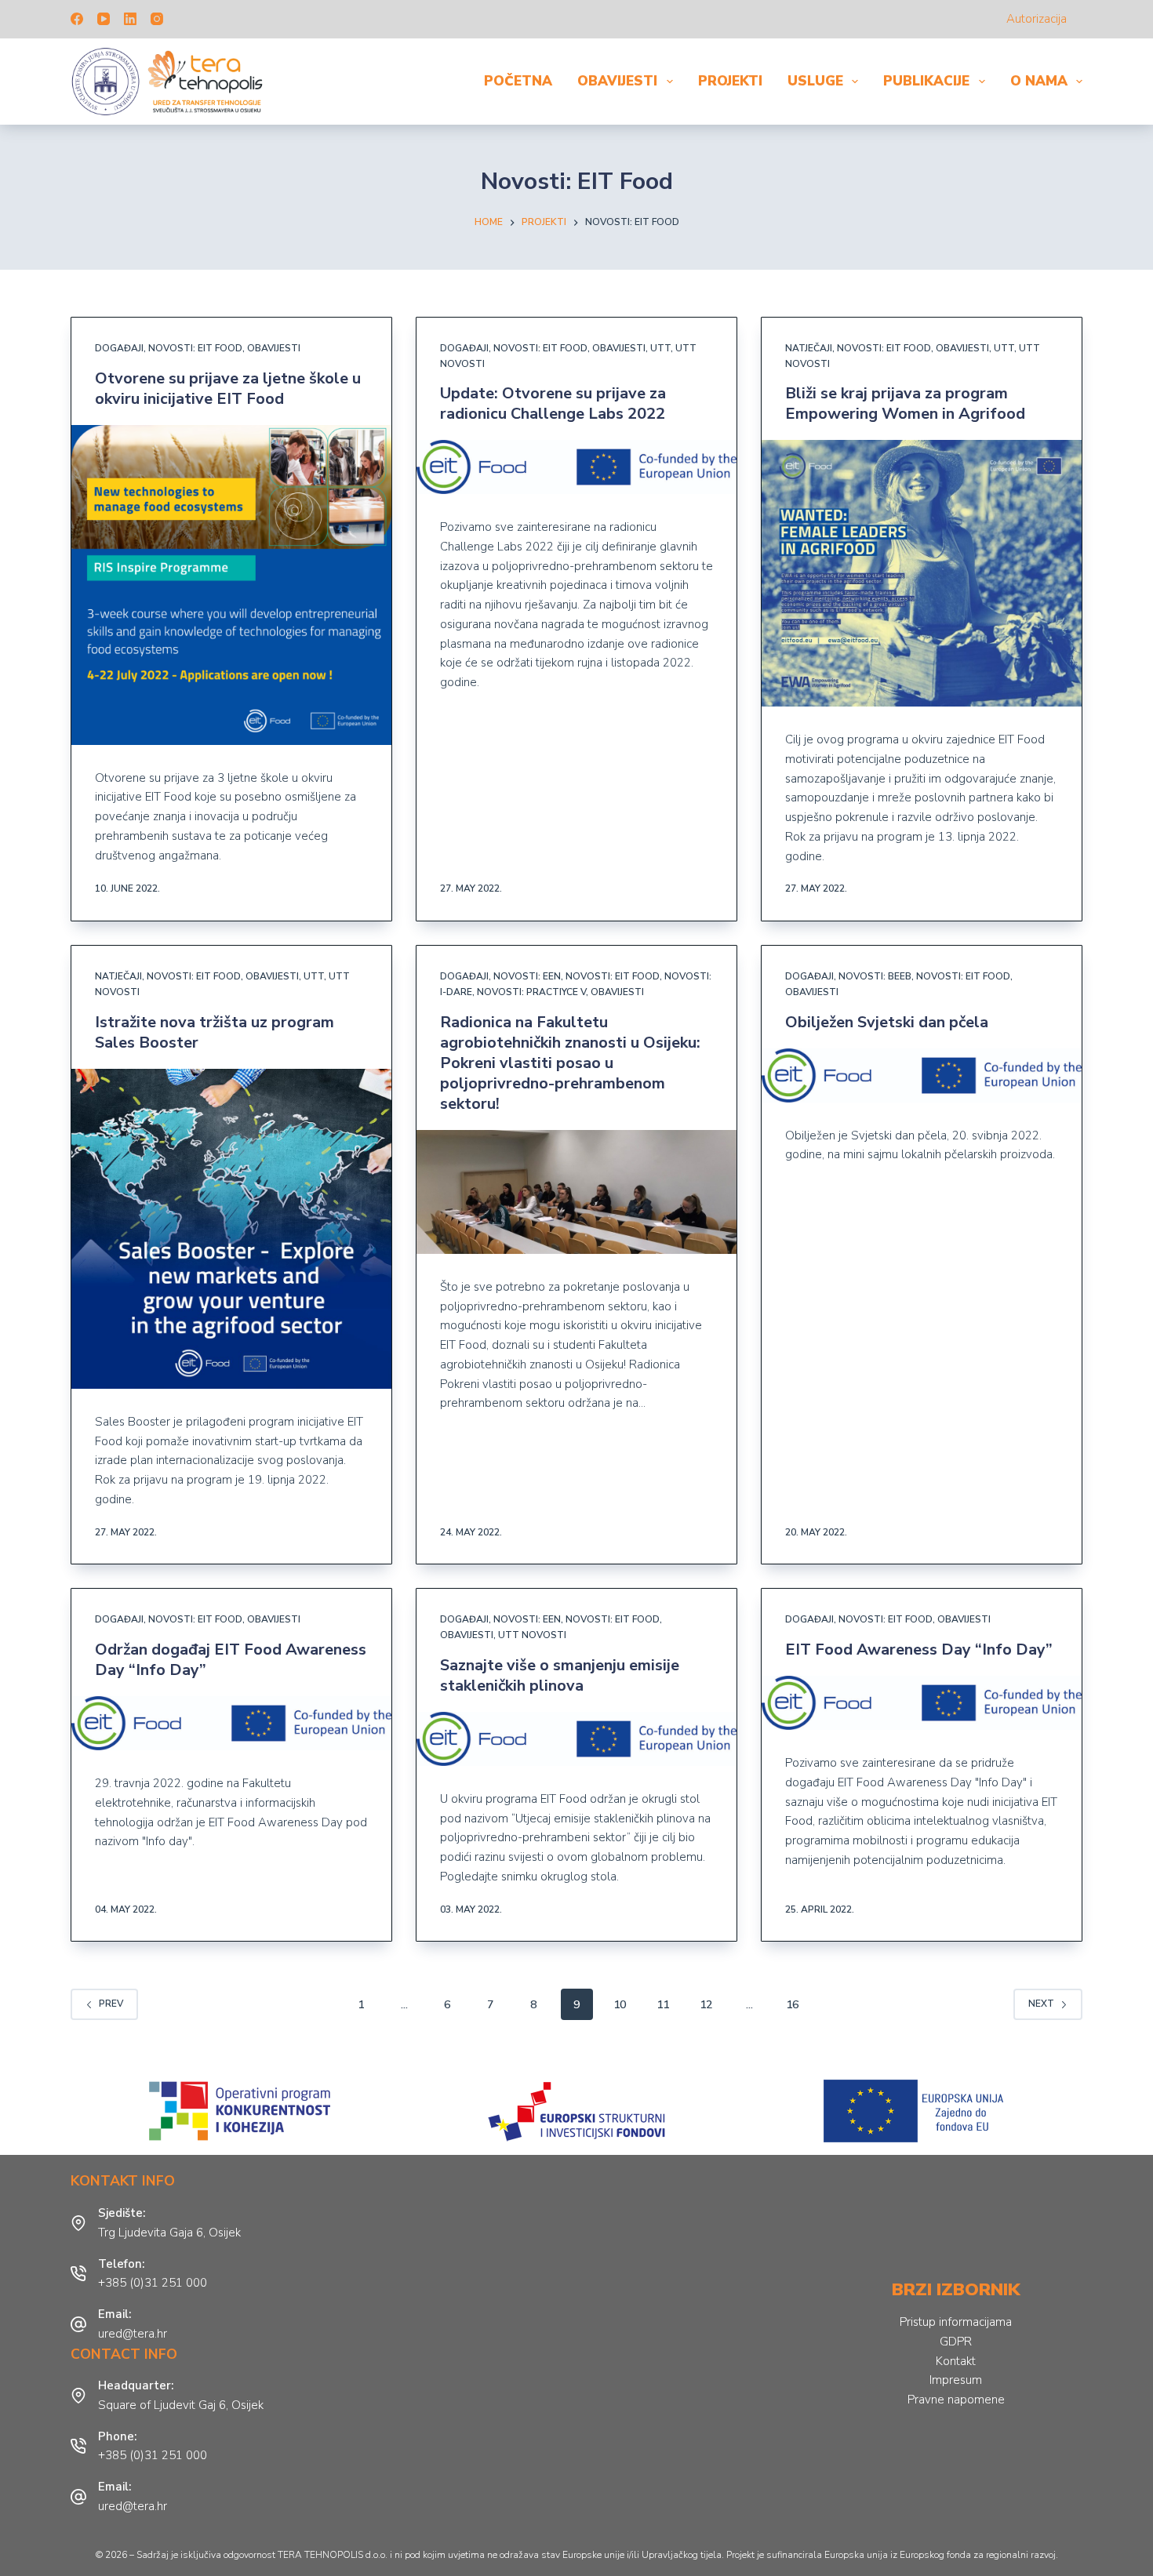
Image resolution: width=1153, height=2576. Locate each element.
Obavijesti (617, 81)
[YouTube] (104, 19)
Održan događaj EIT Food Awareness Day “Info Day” (231, 1660)
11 (663, 2005)
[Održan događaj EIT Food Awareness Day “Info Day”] (231, 1723)
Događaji (119, 348)
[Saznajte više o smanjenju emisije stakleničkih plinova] (576, 1739)
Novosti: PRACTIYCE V (531, 992)
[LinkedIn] (130, 19)
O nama (1039, 81)
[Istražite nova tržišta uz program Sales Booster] (231, 1229)
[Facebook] (77, 19)
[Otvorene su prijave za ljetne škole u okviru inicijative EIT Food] (231, 585)
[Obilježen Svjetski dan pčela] (922, 1075)
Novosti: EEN (527, 976)
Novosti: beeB (875, 976)
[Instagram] (157, 19)
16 (792, 2005)
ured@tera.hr (133, 2334)
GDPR (956, 2342)
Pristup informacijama (956, 2322)
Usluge (815, 81)
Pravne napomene (956, 2400)
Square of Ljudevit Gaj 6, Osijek (181, 2405)
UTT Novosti (532, 1635)
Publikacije (926, 81)
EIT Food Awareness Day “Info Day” (919, 1650)
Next (1041, 2004)
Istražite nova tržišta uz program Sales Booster (215, 1032)
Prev (111, 2004)
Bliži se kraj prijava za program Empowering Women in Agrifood (905, 403)
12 (706, 2005)
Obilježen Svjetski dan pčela (887, 1022)
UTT (660, 348)
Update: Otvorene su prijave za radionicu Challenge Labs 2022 (553, 403)
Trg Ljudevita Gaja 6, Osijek (169, 2233)
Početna (518, 81)
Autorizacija (1037, 19)
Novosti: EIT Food (195, 348)
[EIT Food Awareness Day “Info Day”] (922, 1703)
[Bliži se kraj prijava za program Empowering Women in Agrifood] (922, 573)
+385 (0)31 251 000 (153, 2283)
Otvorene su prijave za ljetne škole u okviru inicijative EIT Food (228, 389)
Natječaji (809, 348)
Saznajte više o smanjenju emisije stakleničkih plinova (560, 1675)
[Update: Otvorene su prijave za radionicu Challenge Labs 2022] (576, 467)
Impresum (956, 2380)
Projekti (730, 81)
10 (620, 2005)
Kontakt (956, 2361)
